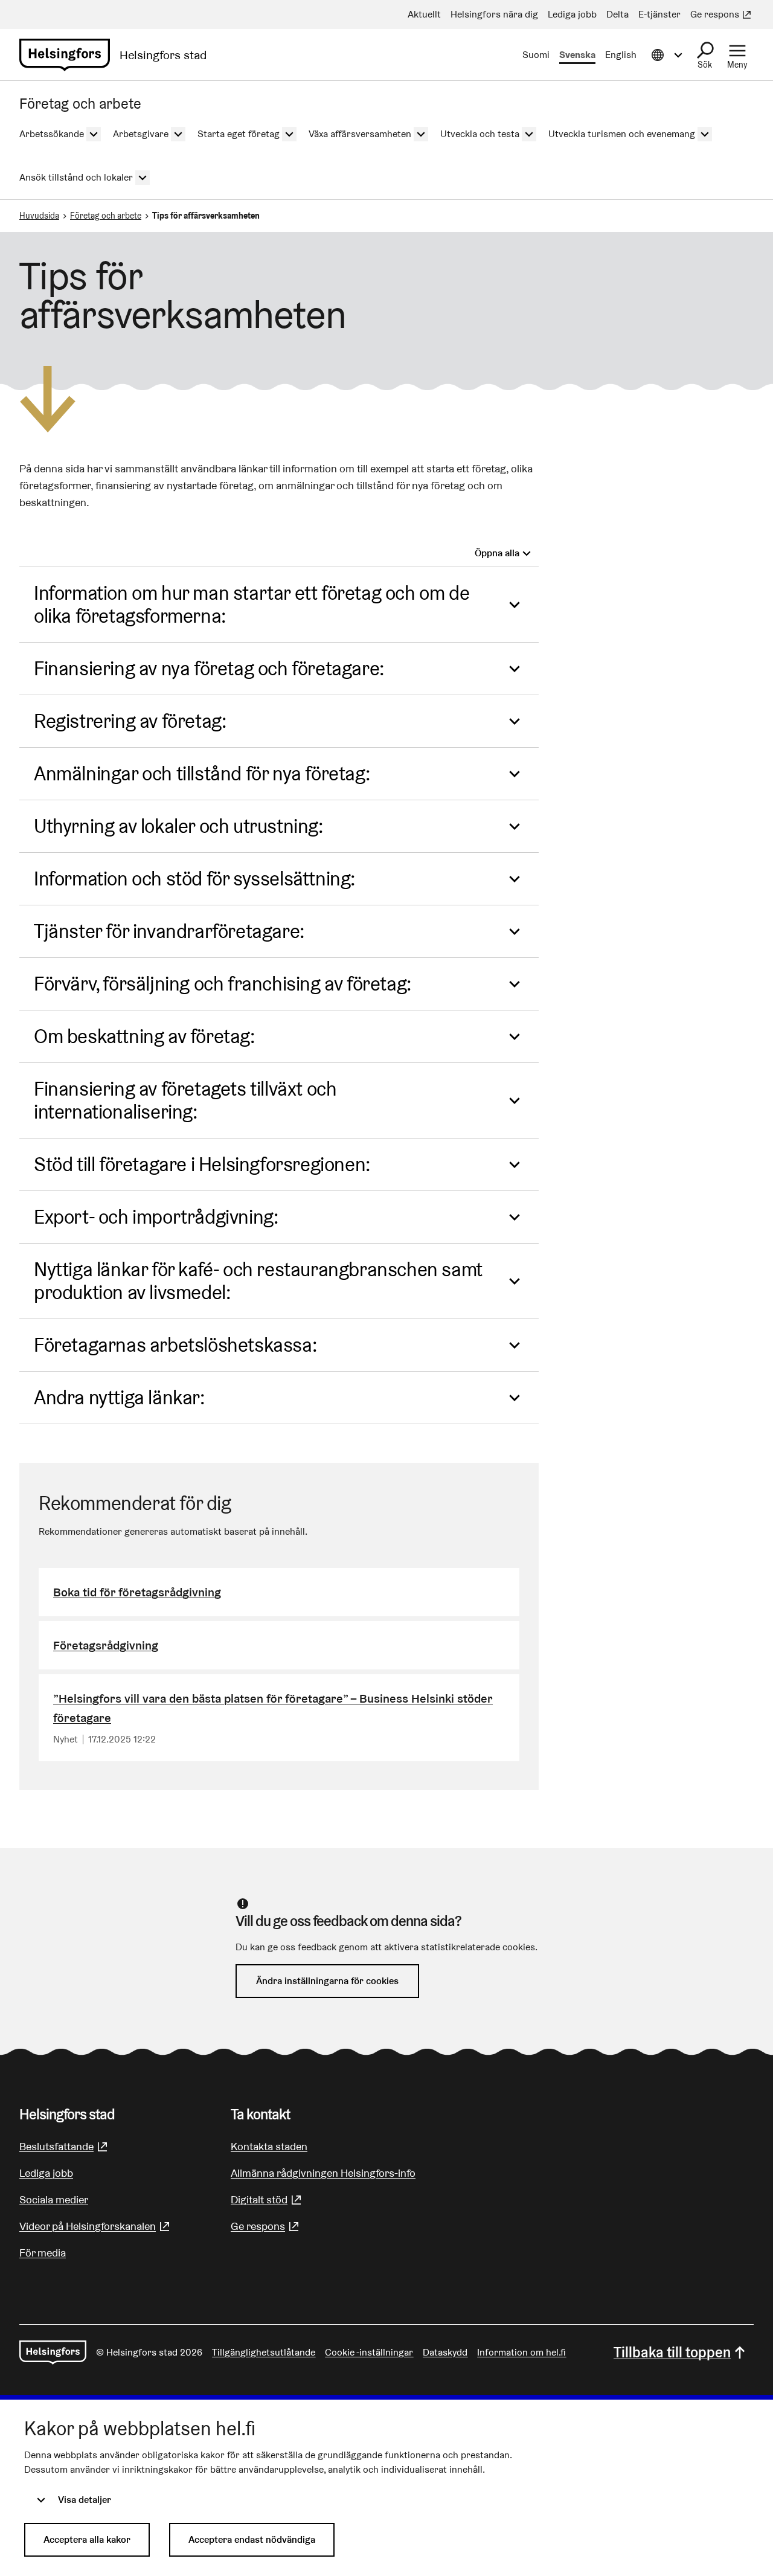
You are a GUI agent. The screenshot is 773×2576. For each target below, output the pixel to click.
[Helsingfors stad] (53, 2353)
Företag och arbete (106, 216)
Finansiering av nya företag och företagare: (209, 668)
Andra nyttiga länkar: (119, 1397)
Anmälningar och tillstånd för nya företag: (202, 773)
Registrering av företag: (130, 721)
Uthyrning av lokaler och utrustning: (178, 826)
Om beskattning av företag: (144, 1036)
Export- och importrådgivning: (156, 1217)
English (621, 55)
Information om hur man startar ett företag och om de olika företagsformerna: (252, 604)
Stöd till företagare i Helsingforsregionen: (202, 1164)
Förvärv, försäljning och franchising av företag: (223, 984)
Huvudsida (39, 216)
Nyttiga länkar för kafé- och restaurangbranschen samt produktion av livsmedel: (258, 1281)
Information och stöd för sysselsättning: (194, 878)
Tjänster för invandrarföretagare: (169, 931)
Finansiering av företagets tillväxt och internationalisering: (185, 1100)
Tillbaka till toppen (672, 2352)
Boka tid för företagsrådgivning (137, 1592)
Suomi (536, 55)
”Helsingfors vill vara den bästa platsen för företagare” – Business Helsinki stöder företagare (273, 1708)
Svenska (577, 55)
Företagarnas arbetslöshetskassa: (175, 1345)
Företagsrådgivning (106, 1645)
